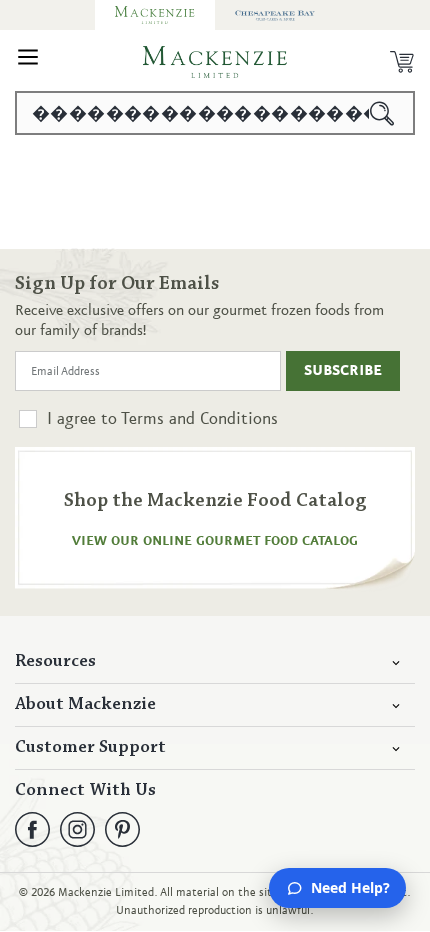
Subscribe (343, 371)
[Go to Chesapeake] (275, 15)
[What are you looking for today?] (382, 113)
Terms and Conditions (199, 419)
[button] (28, 62)
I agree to (162, 419)
